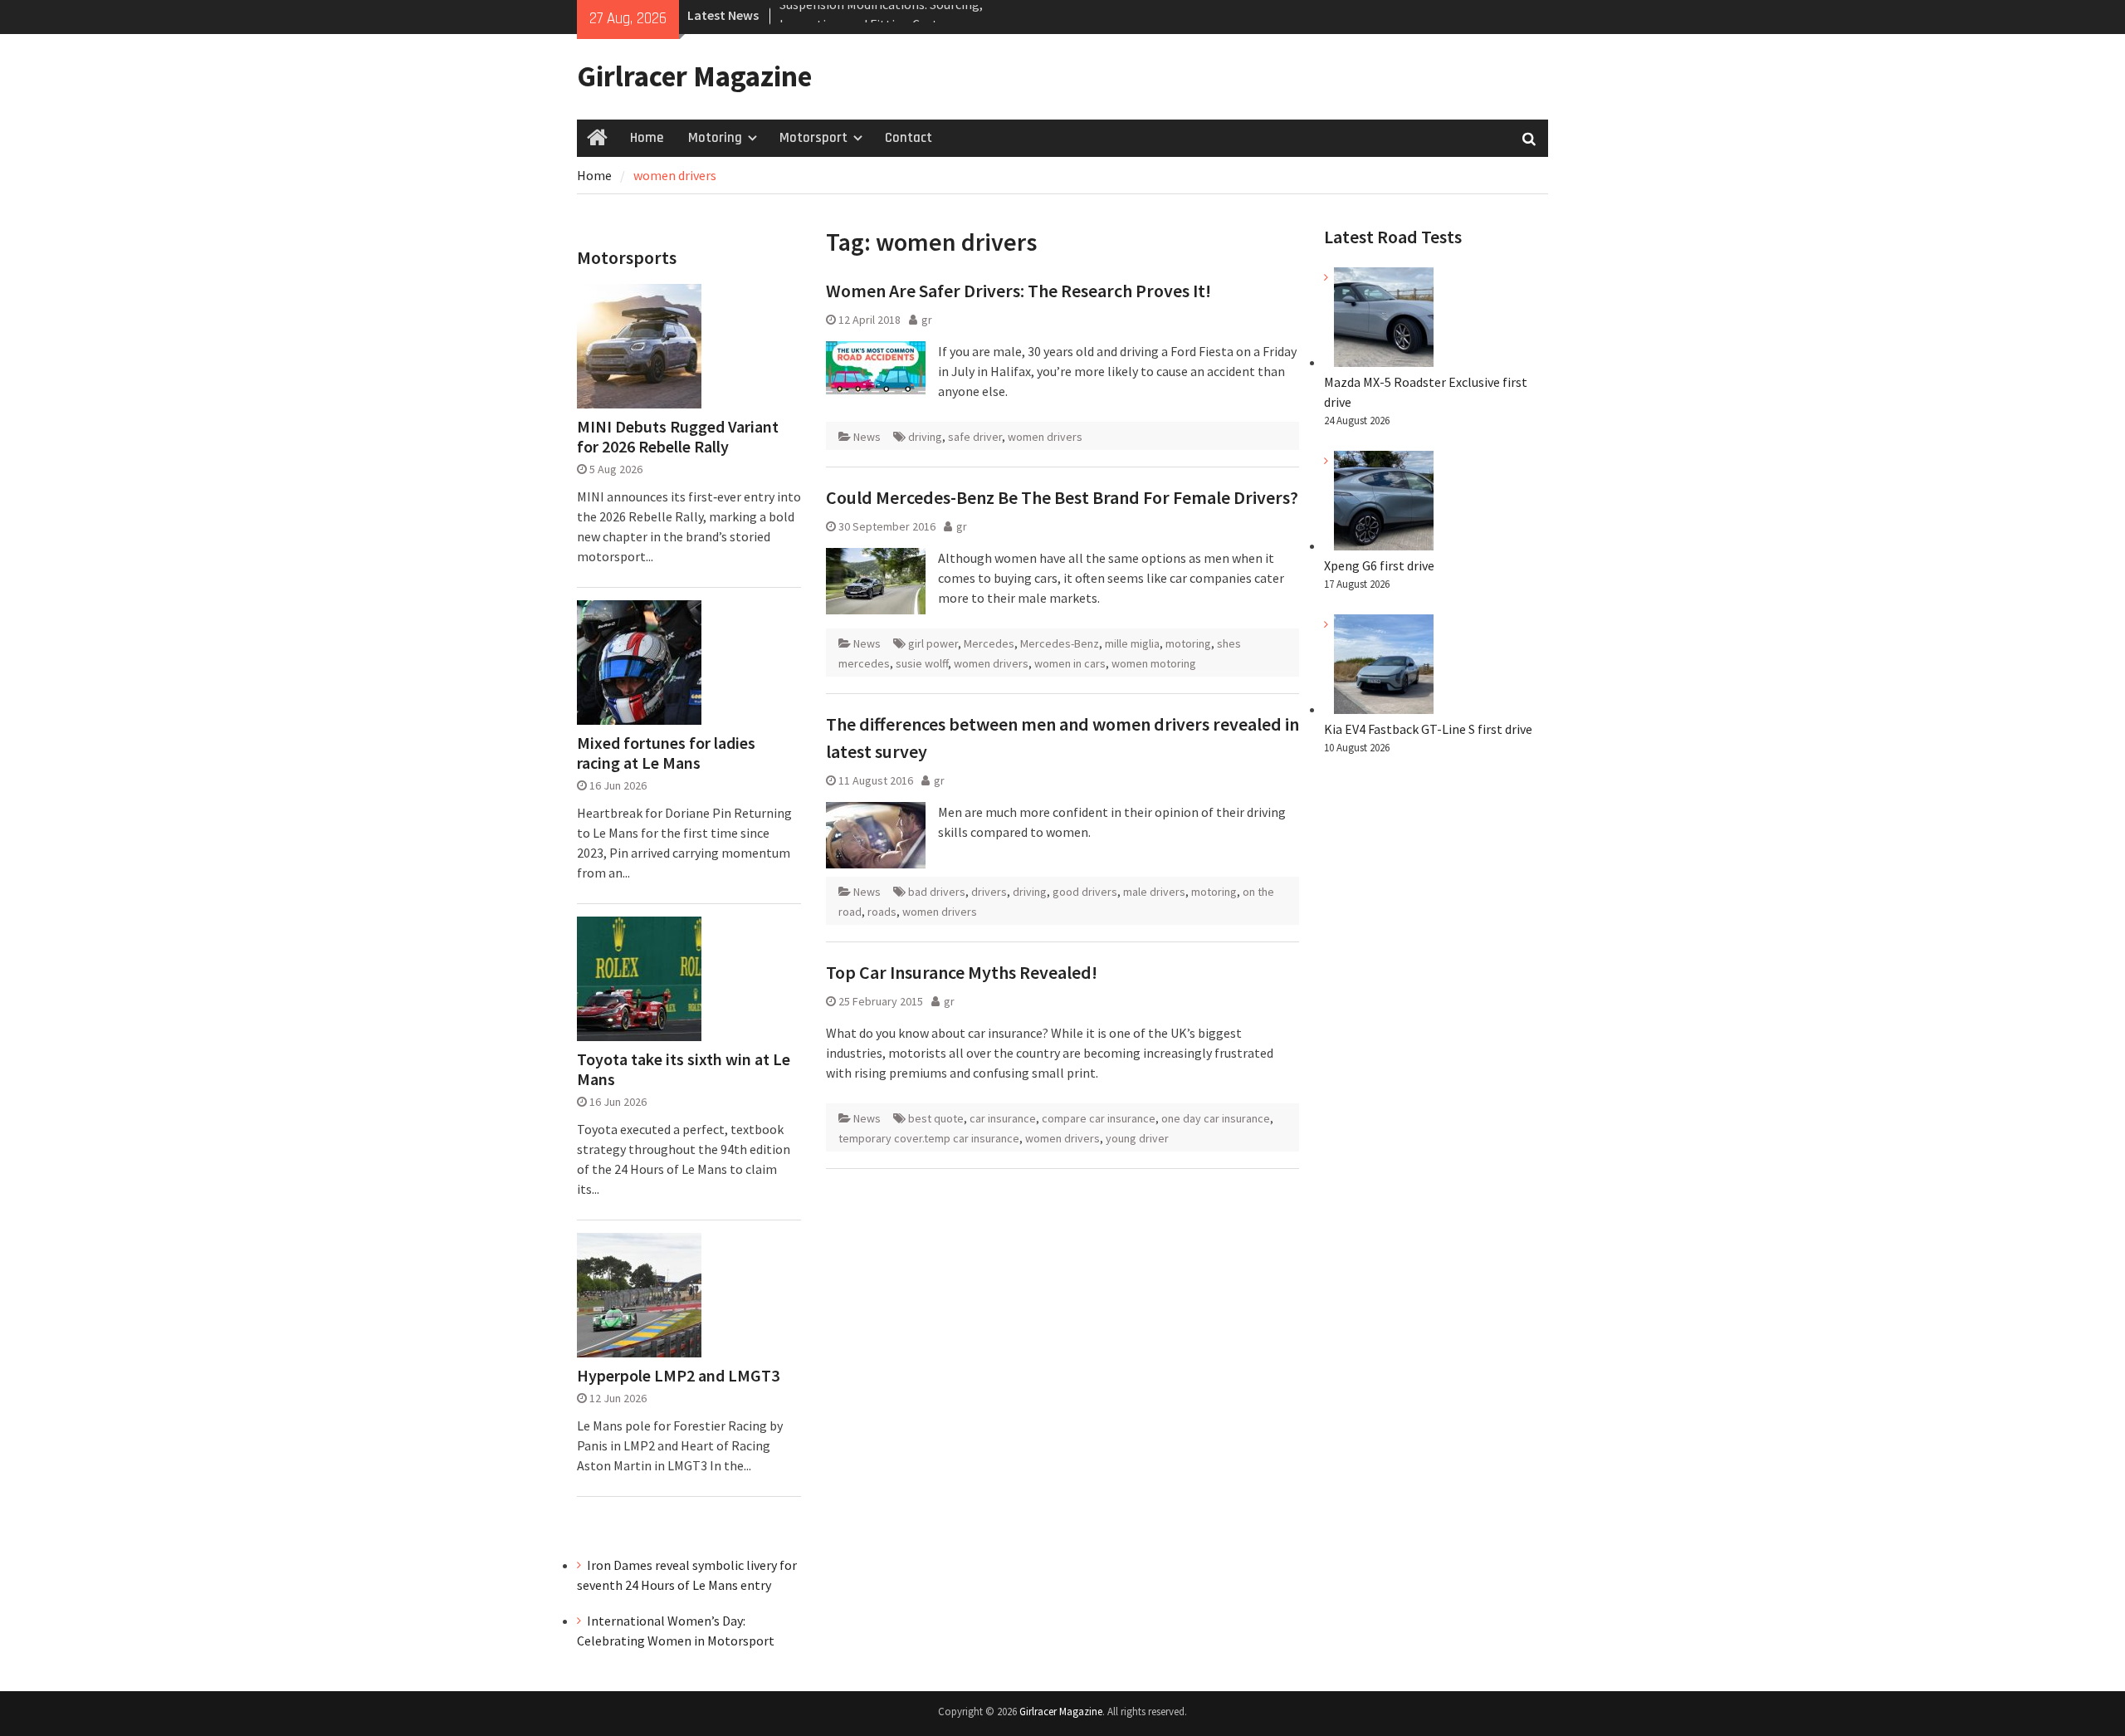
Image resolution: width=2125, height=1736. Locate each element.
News (867, 437)
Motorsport (813, 138)
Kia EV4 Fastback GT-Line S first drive (1428, 729)
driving (925, 437)
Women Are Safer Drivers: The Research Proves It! (1019, 291)
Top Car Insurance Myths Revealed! (962, 972)
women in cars (1070, 663)
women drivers (1045, 437)
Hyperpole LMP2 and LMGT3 (678, 1376)
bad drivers (937, 892)
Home (647, 138)
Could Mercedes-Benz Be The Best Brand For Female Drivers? (1062, 497)
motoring (1188, 643)
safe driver (975, 437)
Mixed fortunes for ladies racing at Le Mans (666, 753)
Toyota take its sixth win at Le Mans (684, 1069)
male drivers (1154, 892)
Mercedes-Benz (1060, 643)
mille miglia (1132, 643)
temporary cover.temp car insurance (929, 1138)
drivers (989, 892)
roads (882, 912)
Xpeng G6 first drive (1379, 565)
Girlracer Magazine (694, 76)
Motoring (715, 138)
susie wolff (922, 663)
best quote (936, 1118)
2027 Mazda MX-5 (828, 15)
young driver (1137, 1138)
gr (927, 320)
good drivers (1085, 892)
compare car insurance (1099, 1118)
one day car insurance (1216, 1118)
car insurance (1003, 1118)
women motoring (1154, 663)
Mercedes (989, 643)
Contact (909, 138)
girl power (933, 643)
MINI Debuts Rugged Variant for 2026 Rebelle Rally (678, 437)
